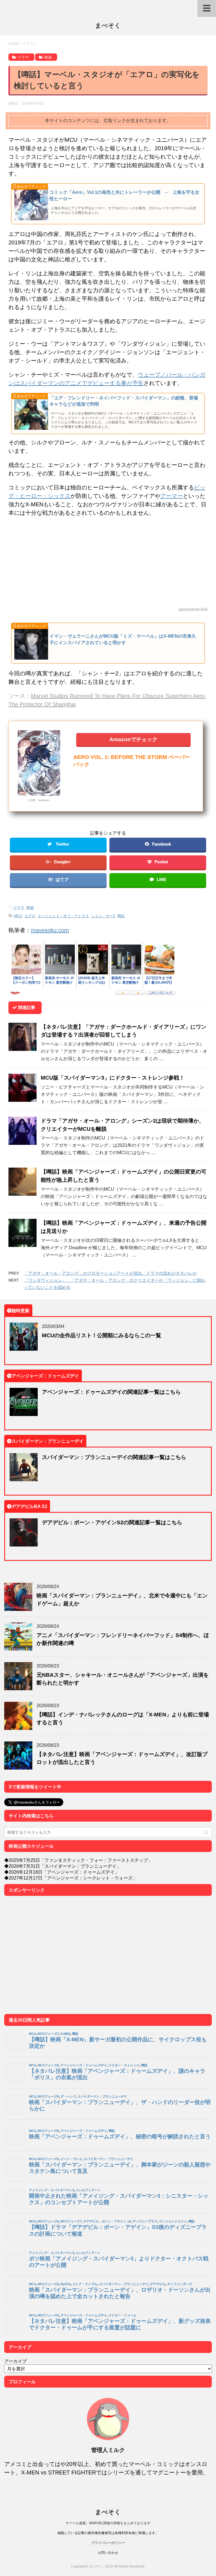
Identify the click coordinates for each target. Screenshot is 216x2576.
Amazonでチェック (133, 739)
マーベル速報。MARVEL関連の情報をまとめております (108, 2523)
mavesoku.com (50, 930)
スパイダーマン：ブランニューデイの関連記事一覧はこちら (114, 1457)
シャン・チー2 (103, 916)
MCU (18, 916)
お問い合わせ (108, 2553)
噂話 (121, 916)
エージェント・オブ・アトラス (63, 916)
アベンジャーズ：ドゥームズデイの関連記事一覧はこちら (111, 1392)
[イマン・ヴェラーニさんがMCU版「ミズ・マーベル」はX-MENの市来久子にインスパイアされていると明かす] (108, 661)
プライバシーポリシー (108, 2543)
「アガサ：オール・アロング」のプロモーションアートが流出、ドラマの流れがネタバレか (110, 1273)
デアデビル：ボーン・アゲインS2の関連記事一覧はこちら (112, 1522)
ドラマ (19, 908)
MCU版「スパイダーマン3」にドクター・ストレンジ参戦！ (113, 1077)
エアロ (30, 916)
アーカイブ (15, 2361)
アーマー (172, 496)
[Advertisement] (108, 562)
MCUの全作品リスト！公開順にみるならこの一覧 (102, 1335)
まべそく (108, 25)
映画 (30, 908)
